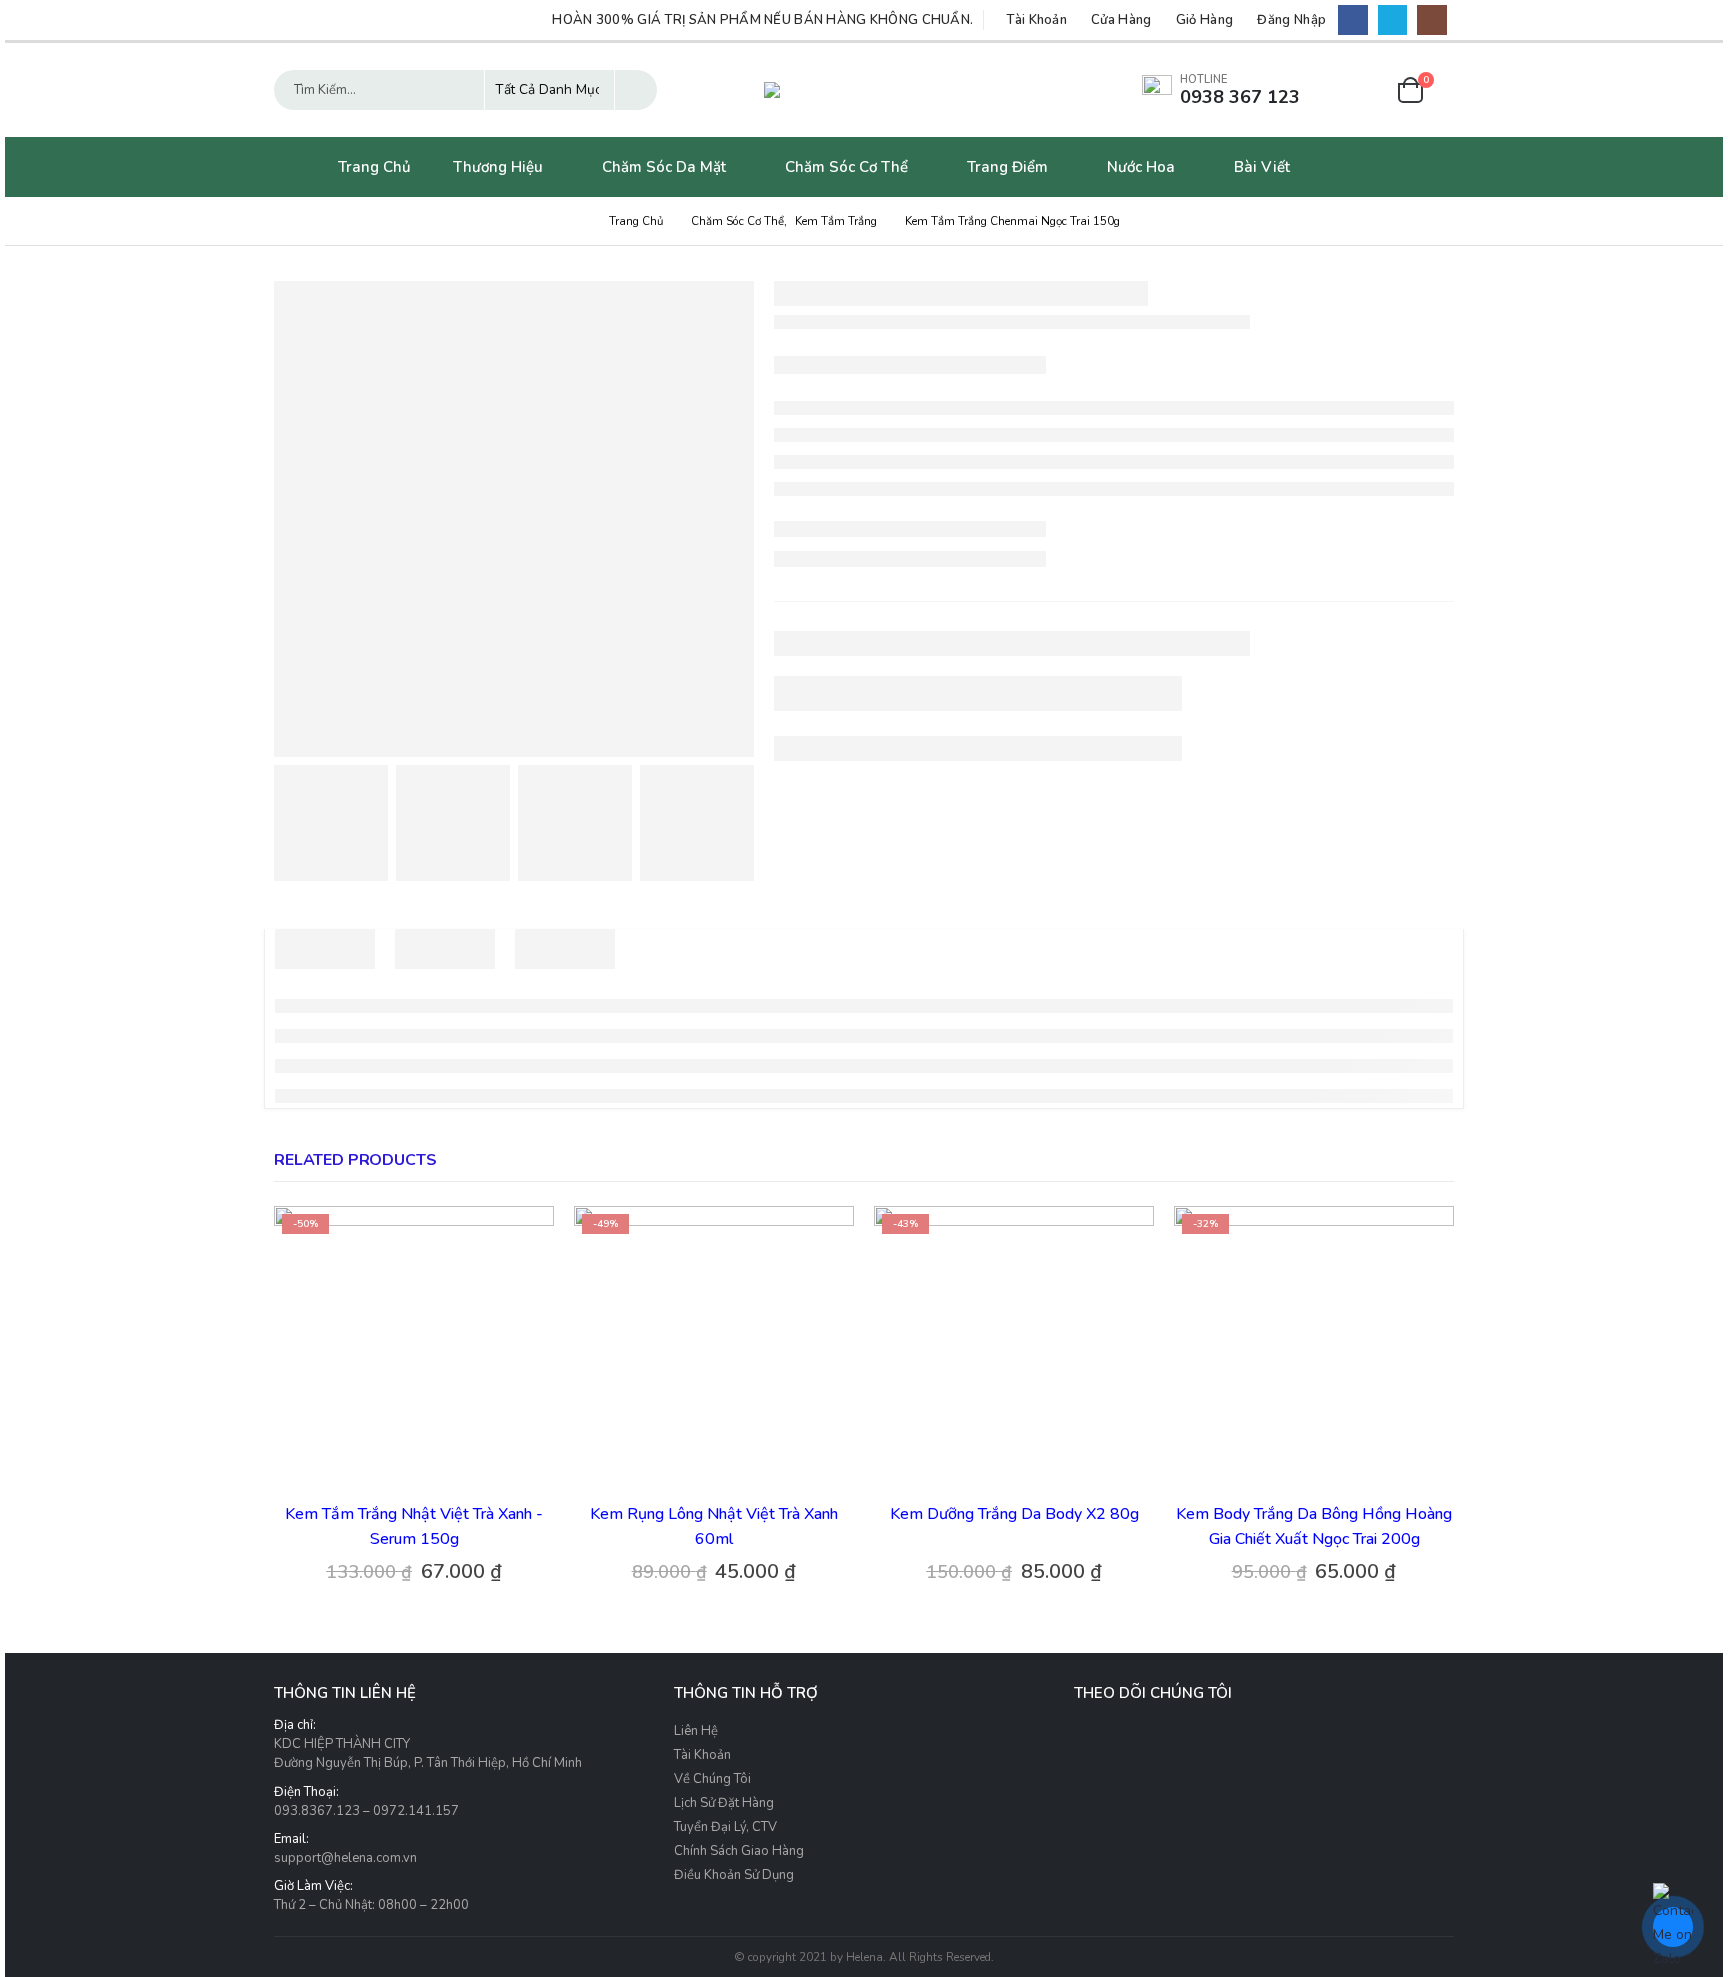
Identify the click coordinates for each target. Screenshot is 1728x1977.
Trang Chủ (374, 167)
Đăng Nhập (1291, 20)
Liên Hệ (696, 1731)
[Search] (636, 90)
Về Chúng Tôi (712, 1779)
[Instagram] (1431, 19)
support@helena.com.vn (345, 1858)
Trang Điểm (1007, 167)
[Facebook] (1352, 19)
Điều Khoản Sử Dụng (734, 1875)
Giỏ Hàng (1205, 20)
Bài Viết (1262, 167)
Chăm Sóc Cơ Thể (846, 167)
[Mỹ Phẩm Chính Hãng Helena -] (864, 90)
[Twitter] (1392, 19)
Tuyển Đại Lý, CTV (725, 1827)
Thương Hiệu (498, 167)
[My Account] (1360, 90)
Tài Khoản (1036, 20)
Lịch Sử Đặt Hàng (724, 1803)
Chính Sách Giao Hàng (739, 1851)
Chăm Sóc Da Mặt (664, 167)
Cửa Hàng (1121, 20)
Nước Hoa (1141, 167)
